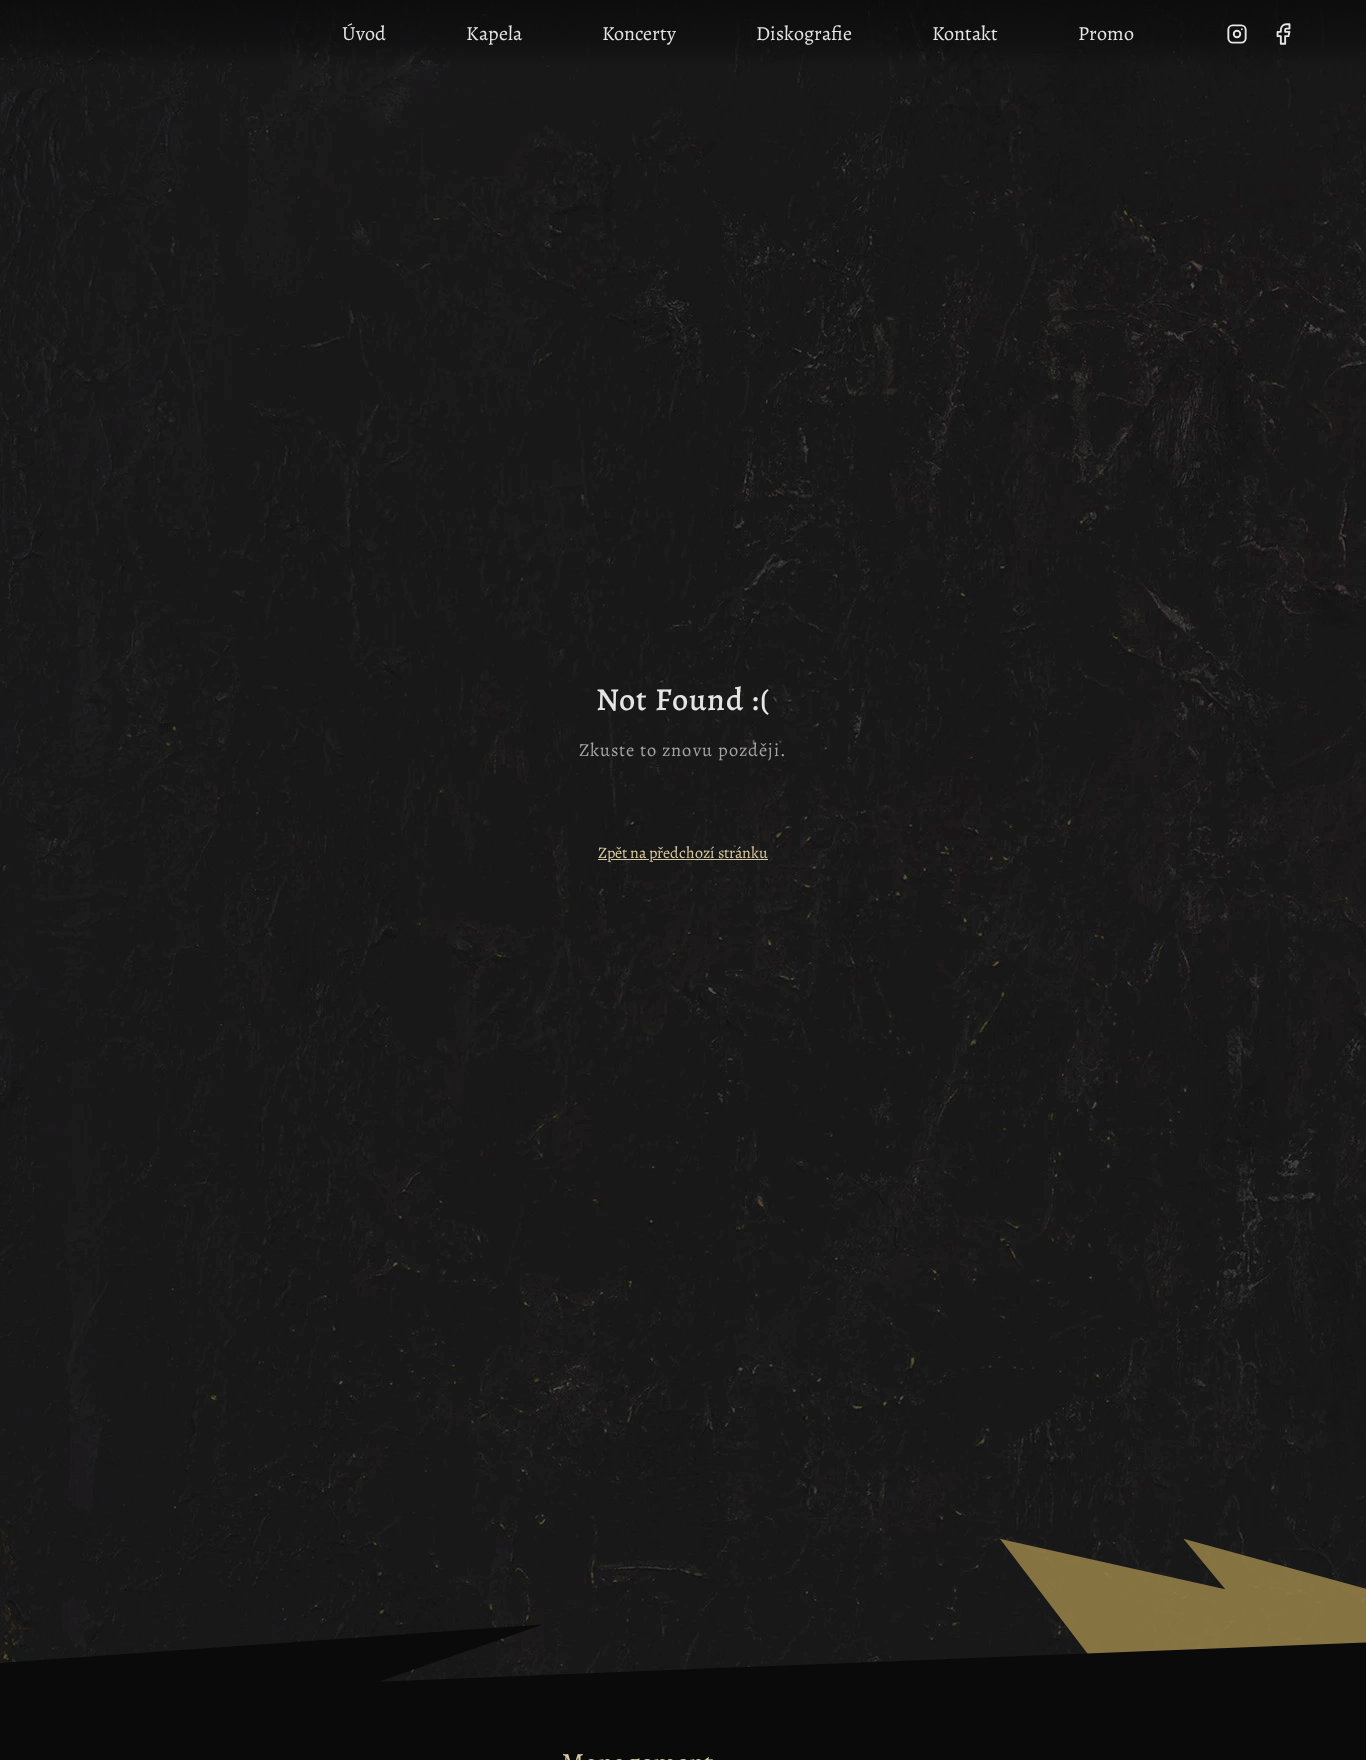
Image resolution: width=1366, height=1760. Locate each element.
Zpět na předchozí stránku (683, 853)
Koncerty (639, 33)
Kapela (494, 33)
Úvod (364, 33)
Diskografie (804, 33)
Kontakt (965, 33)
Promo (1106, 33)
